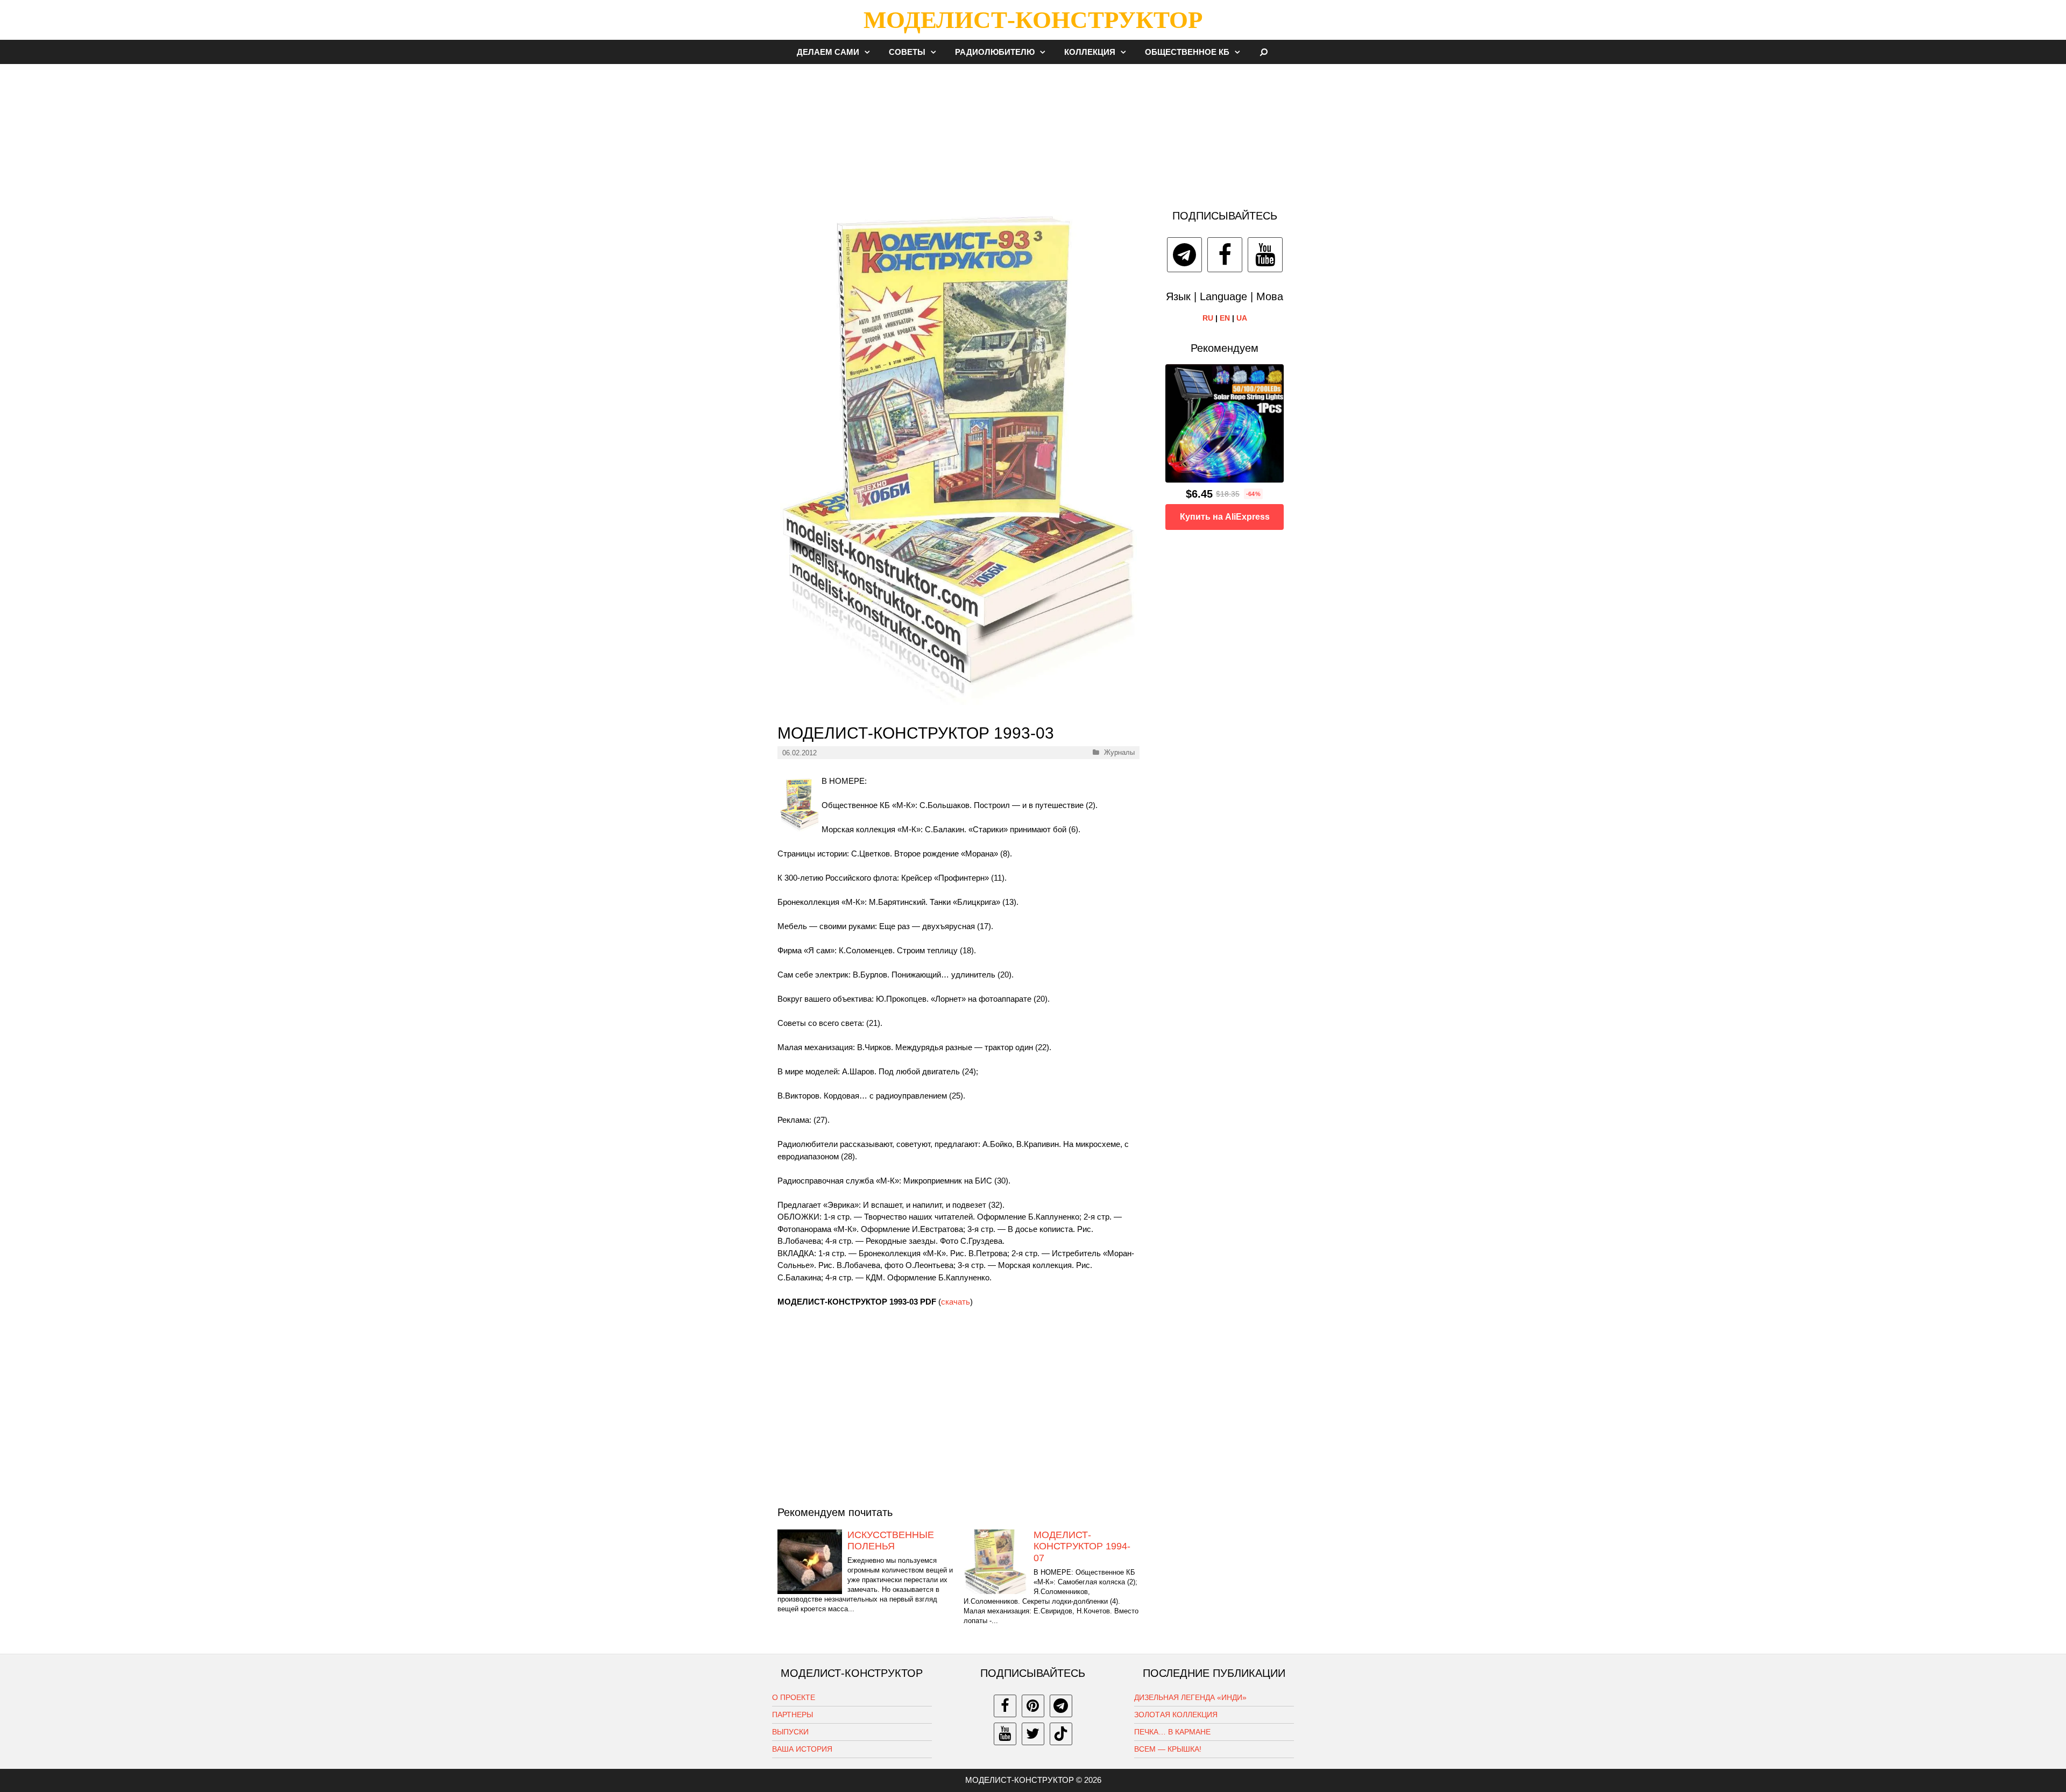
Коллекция (1090, 52)
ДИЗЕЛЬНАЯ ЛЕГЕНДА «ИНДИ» (1190, 1697)
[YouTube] (1265, 255)
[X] (1033, 1734)
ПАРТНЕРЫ (793, 1715)
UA (1242, 318)
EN (1225, 318)
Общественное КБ (1187, 52)
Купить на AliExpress (1225, 517)
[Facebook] (1225, 255)
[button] (870, 52)
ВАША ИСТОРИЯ (802, 1749)
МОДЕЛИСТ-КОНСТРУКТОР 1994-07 (1082, 1546)
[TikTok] (1061, 1734)
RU (1208, 318)
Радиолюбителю (995, 52)
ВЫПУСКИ (790, 1732)
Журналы (1119, 752)
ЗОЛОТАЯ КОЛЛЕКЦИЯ (1176, 1715)
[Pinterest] (1033, 1706)
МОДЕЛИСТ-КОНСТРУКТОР (1033, 20)
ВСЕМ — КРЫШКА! (1168, 1749)
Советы (907, 52)
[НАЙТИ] (1264, 52)
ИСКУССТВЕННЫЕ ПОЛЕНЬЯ (891, 1541)
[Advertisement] (1033, 131)
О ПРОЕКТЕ (794, 1697)
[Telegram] (1184, 255)
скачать (956, 1302)
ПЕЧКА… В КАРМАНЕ (1172, 1732)
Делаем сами (828, 52)
